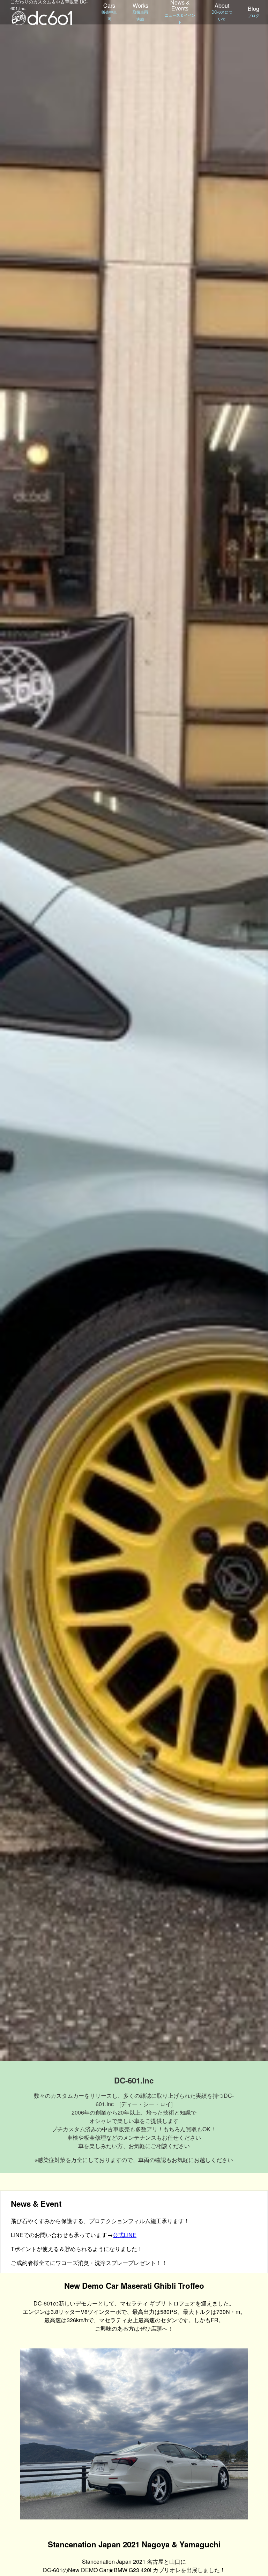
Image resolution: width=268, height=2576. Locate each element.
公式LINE (125, 2235)
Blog (254, 11)
